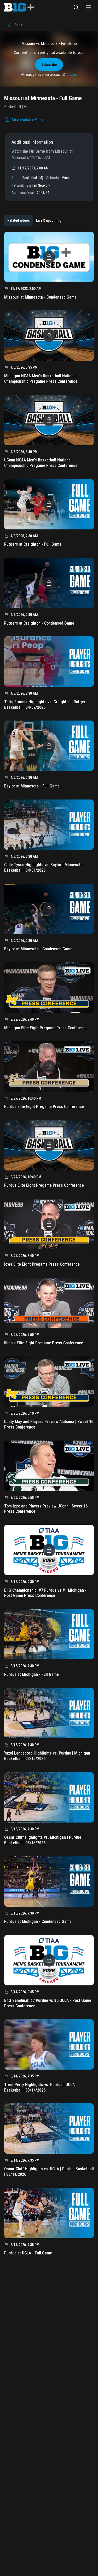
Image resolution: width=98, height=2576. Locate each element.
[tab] (19, 221)
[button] (76, 7)
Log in (72, 74)
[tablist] (34, 221)
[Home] (19, 7)
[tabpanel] (49, 1245)
